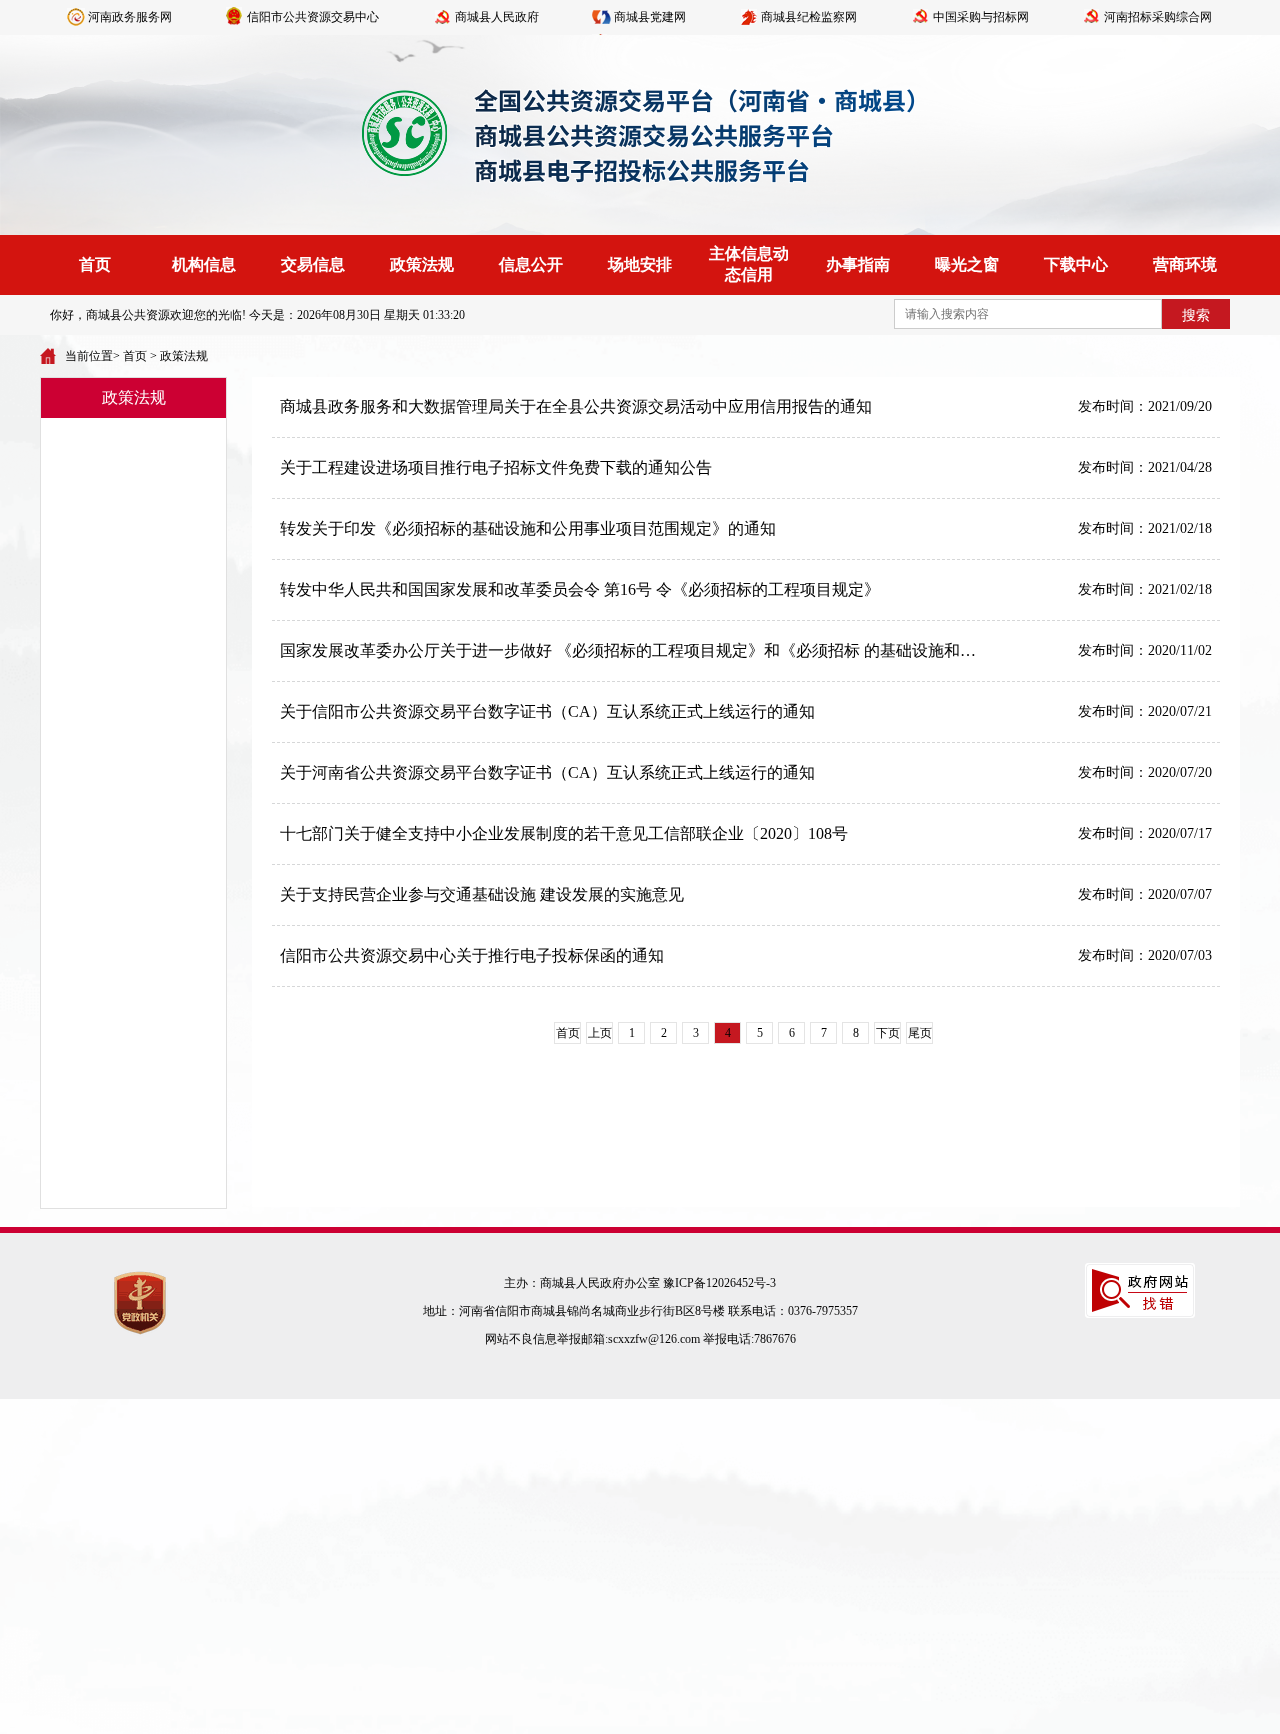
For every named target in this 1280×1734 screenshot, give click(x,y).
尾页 (920, 1033)
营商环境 (1185, 264)
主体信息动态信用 (749, 264)
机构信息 (204, 264)
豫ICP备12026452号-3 (719, 1283)
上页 (600, 1033)
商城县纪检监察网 (809, 17)
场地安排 (640, 264)
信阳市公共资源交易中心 (313, 17)
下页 (888, 1033)
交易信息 (313, 264)
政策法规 (422, 264)
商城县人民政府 (497, 17)
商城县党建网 (650, 17)
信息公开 (531, 264)
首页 (95, 264)
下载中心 (1076, 264)
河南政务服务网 (130, 17)
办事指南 (858, 264)
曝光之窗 (967, 264)
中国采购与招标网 (981, 17)
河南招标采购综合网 (1158, 17)
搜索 (1196, 315)
